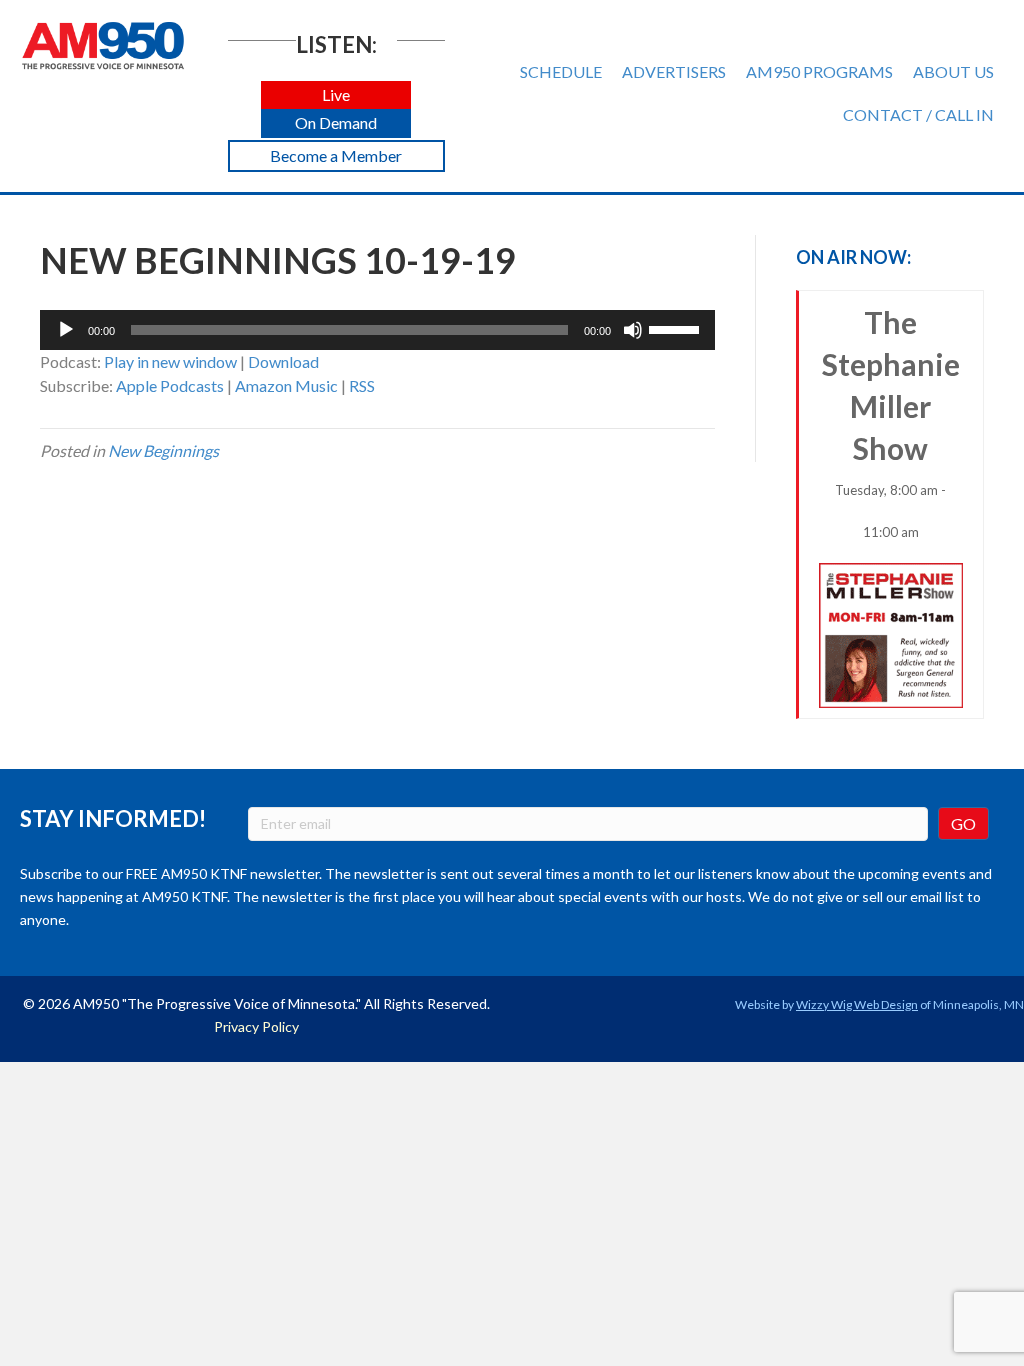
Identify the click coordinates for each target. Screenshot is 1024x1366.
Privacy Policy (256, 1026)
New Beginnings (163, 450)
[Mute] (633, 330)
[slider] (677, 328)
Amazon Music (286, 385)
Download (283, 361)
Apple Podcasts (170, 385)
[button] (336, 95)
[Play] (66, 330)
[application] (377, 330)
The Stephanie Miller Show (891, 422)
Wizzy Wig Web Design (857, 1004)
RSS (362, 385)
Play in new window (170, 361)
